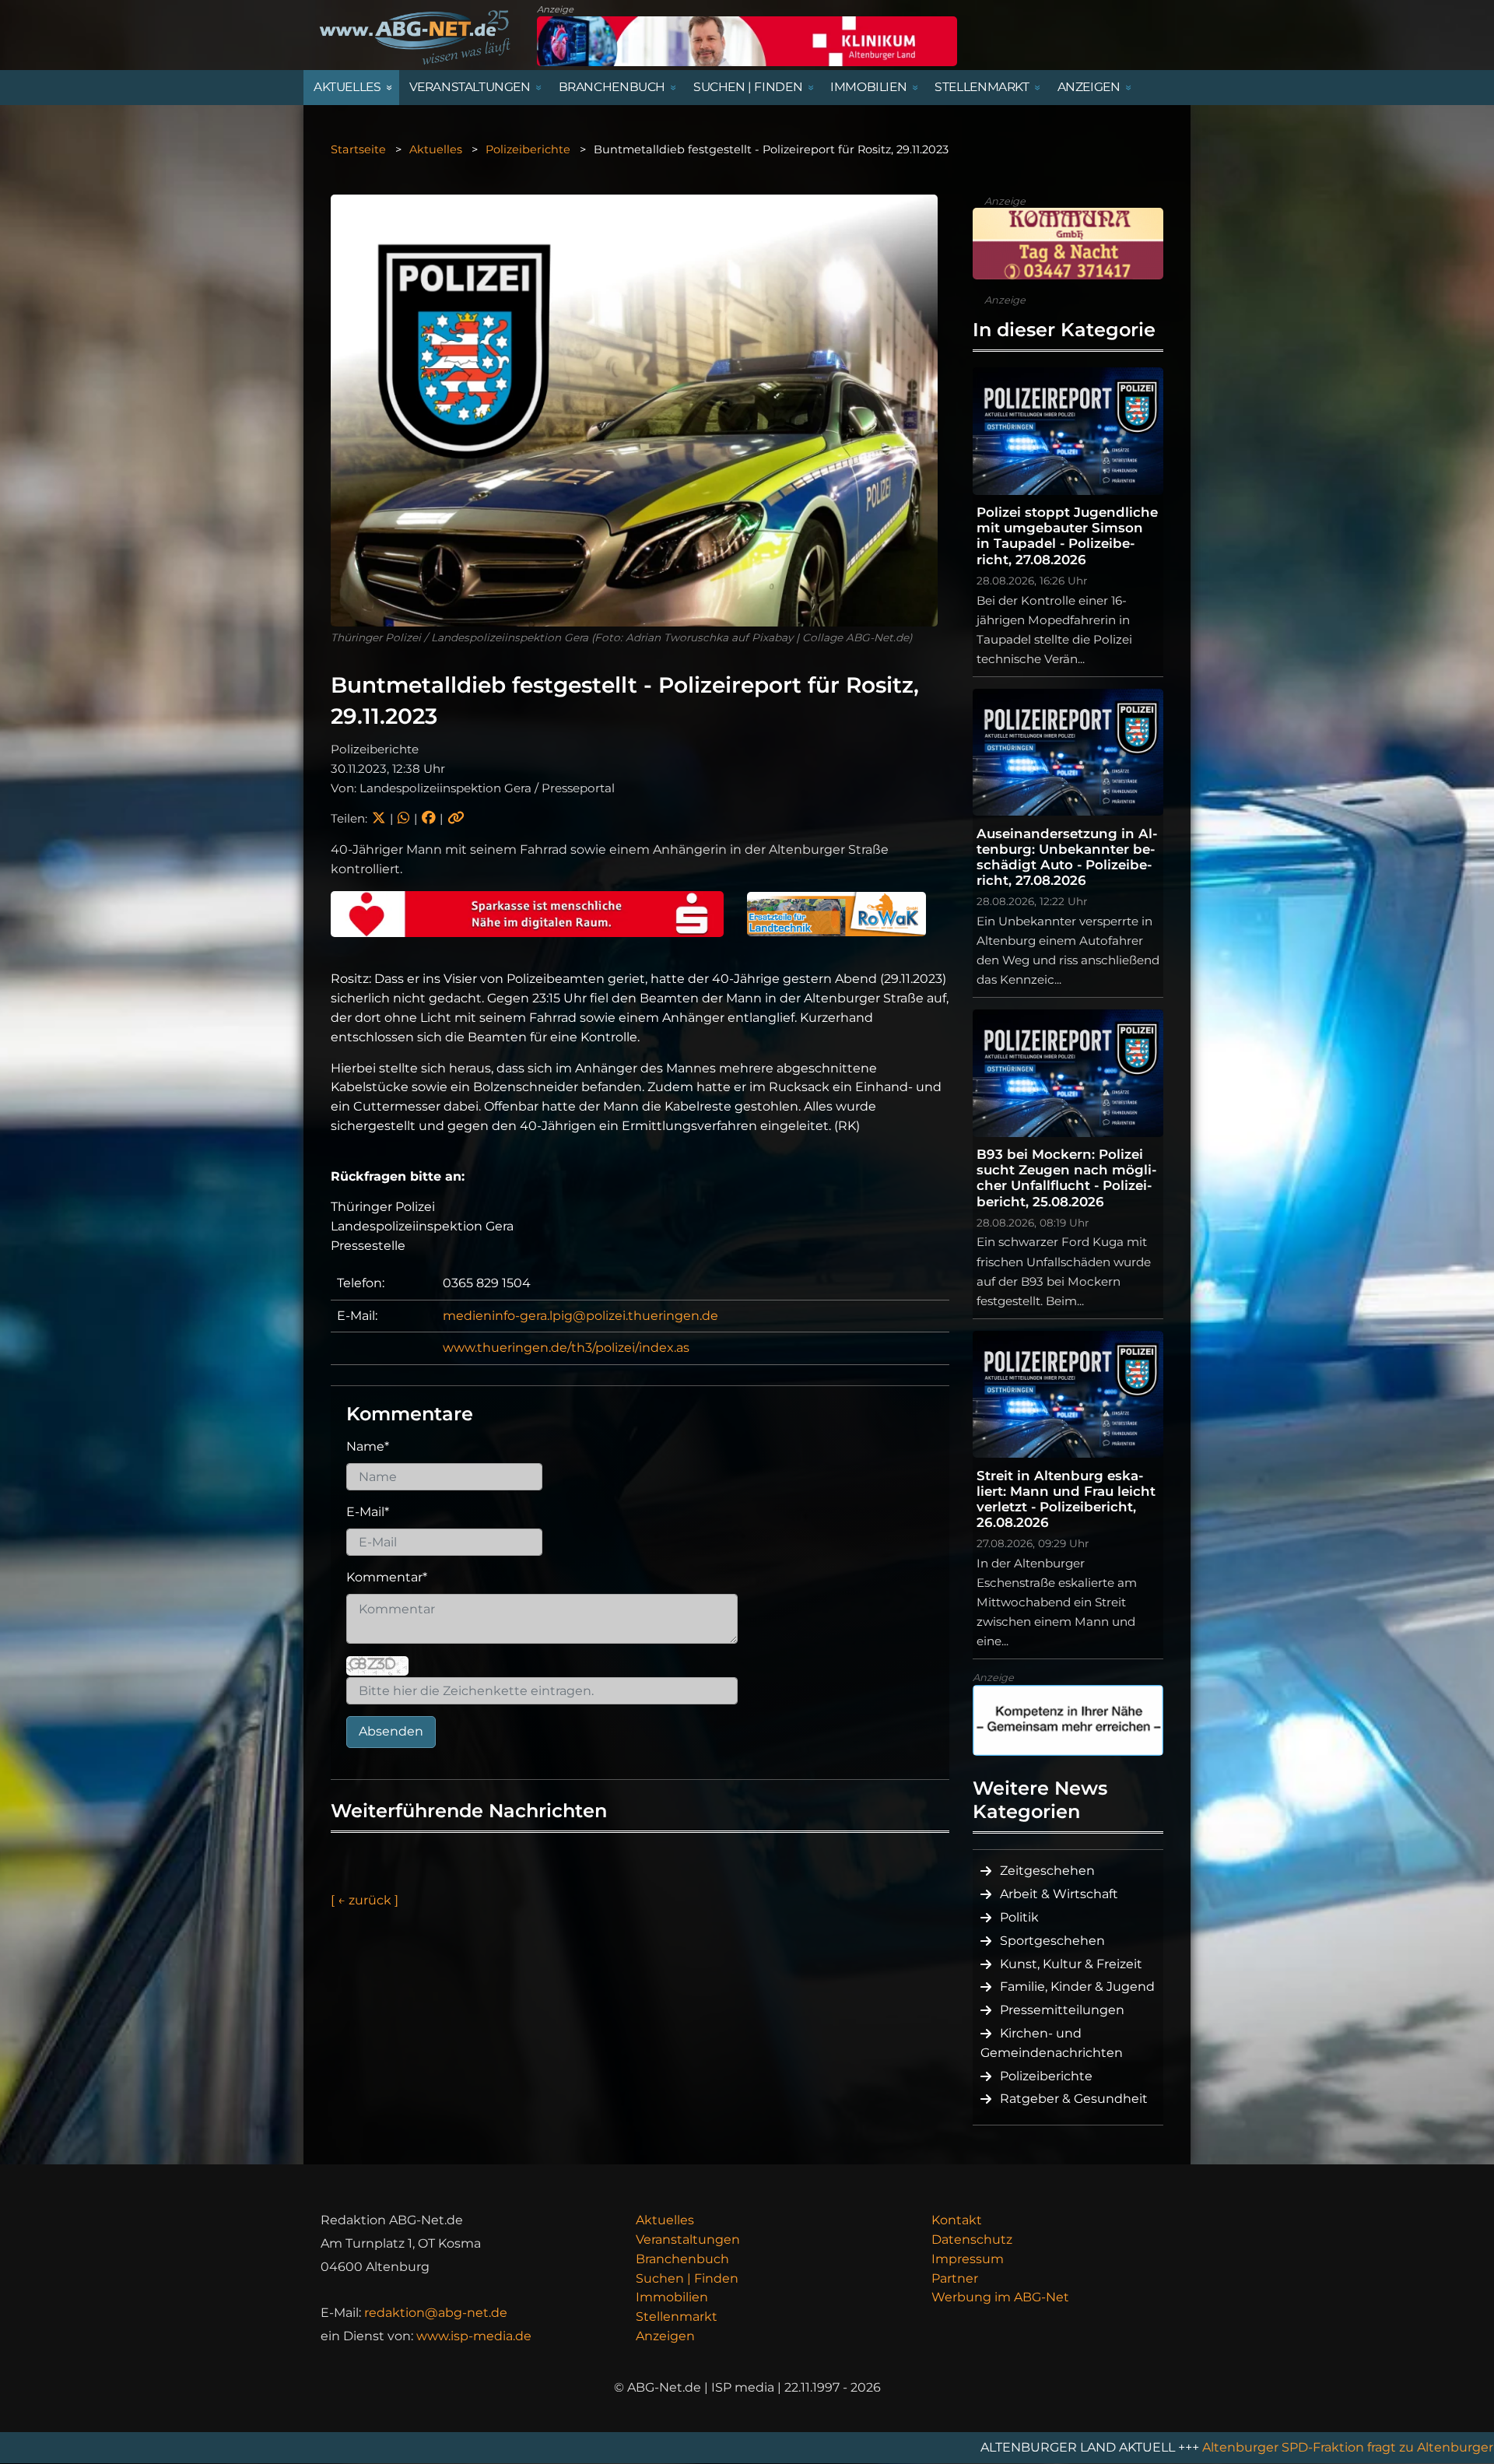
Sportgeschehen (1052, 1941)
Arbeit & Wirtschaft (1059, 1894)
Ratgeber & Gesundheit (1074, 2099)
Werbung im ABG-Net (1000, 2297)
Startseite (358, 149)
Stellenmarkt (677, 2317)
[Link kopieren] (456, 818)
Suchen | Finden (687, 2278)
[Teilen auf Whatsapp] (403, 818)
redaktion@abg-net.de (436, 2313)
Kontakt (957, 2220)
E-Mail (368, 1512)
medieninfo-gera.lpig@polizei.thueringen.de (580, 1316)
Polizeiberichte (528, 149)
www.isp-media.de (474, 2336)
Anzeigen (665, 2336)
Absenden (391, 1731)
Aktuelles (436, 149)
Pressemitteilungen (1062, 2010)
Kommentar (387, 1577)
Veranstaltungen (688, 2239)
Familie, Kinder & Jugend (1077, 1987)
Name (368, 1446)
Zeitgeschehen (1047, 1871)
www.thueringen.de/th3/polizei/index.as (566, 1348)
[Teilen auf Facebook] (428, 818)
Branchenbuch (682, 2259)
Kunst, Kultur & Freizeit (1071, 1964)
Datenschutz (972, 2239)
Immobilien (672, 2297)
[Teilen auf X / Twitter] (379, 818)
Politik (1019, 1917)
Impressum (968, 2259)
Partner (955, 2278)
